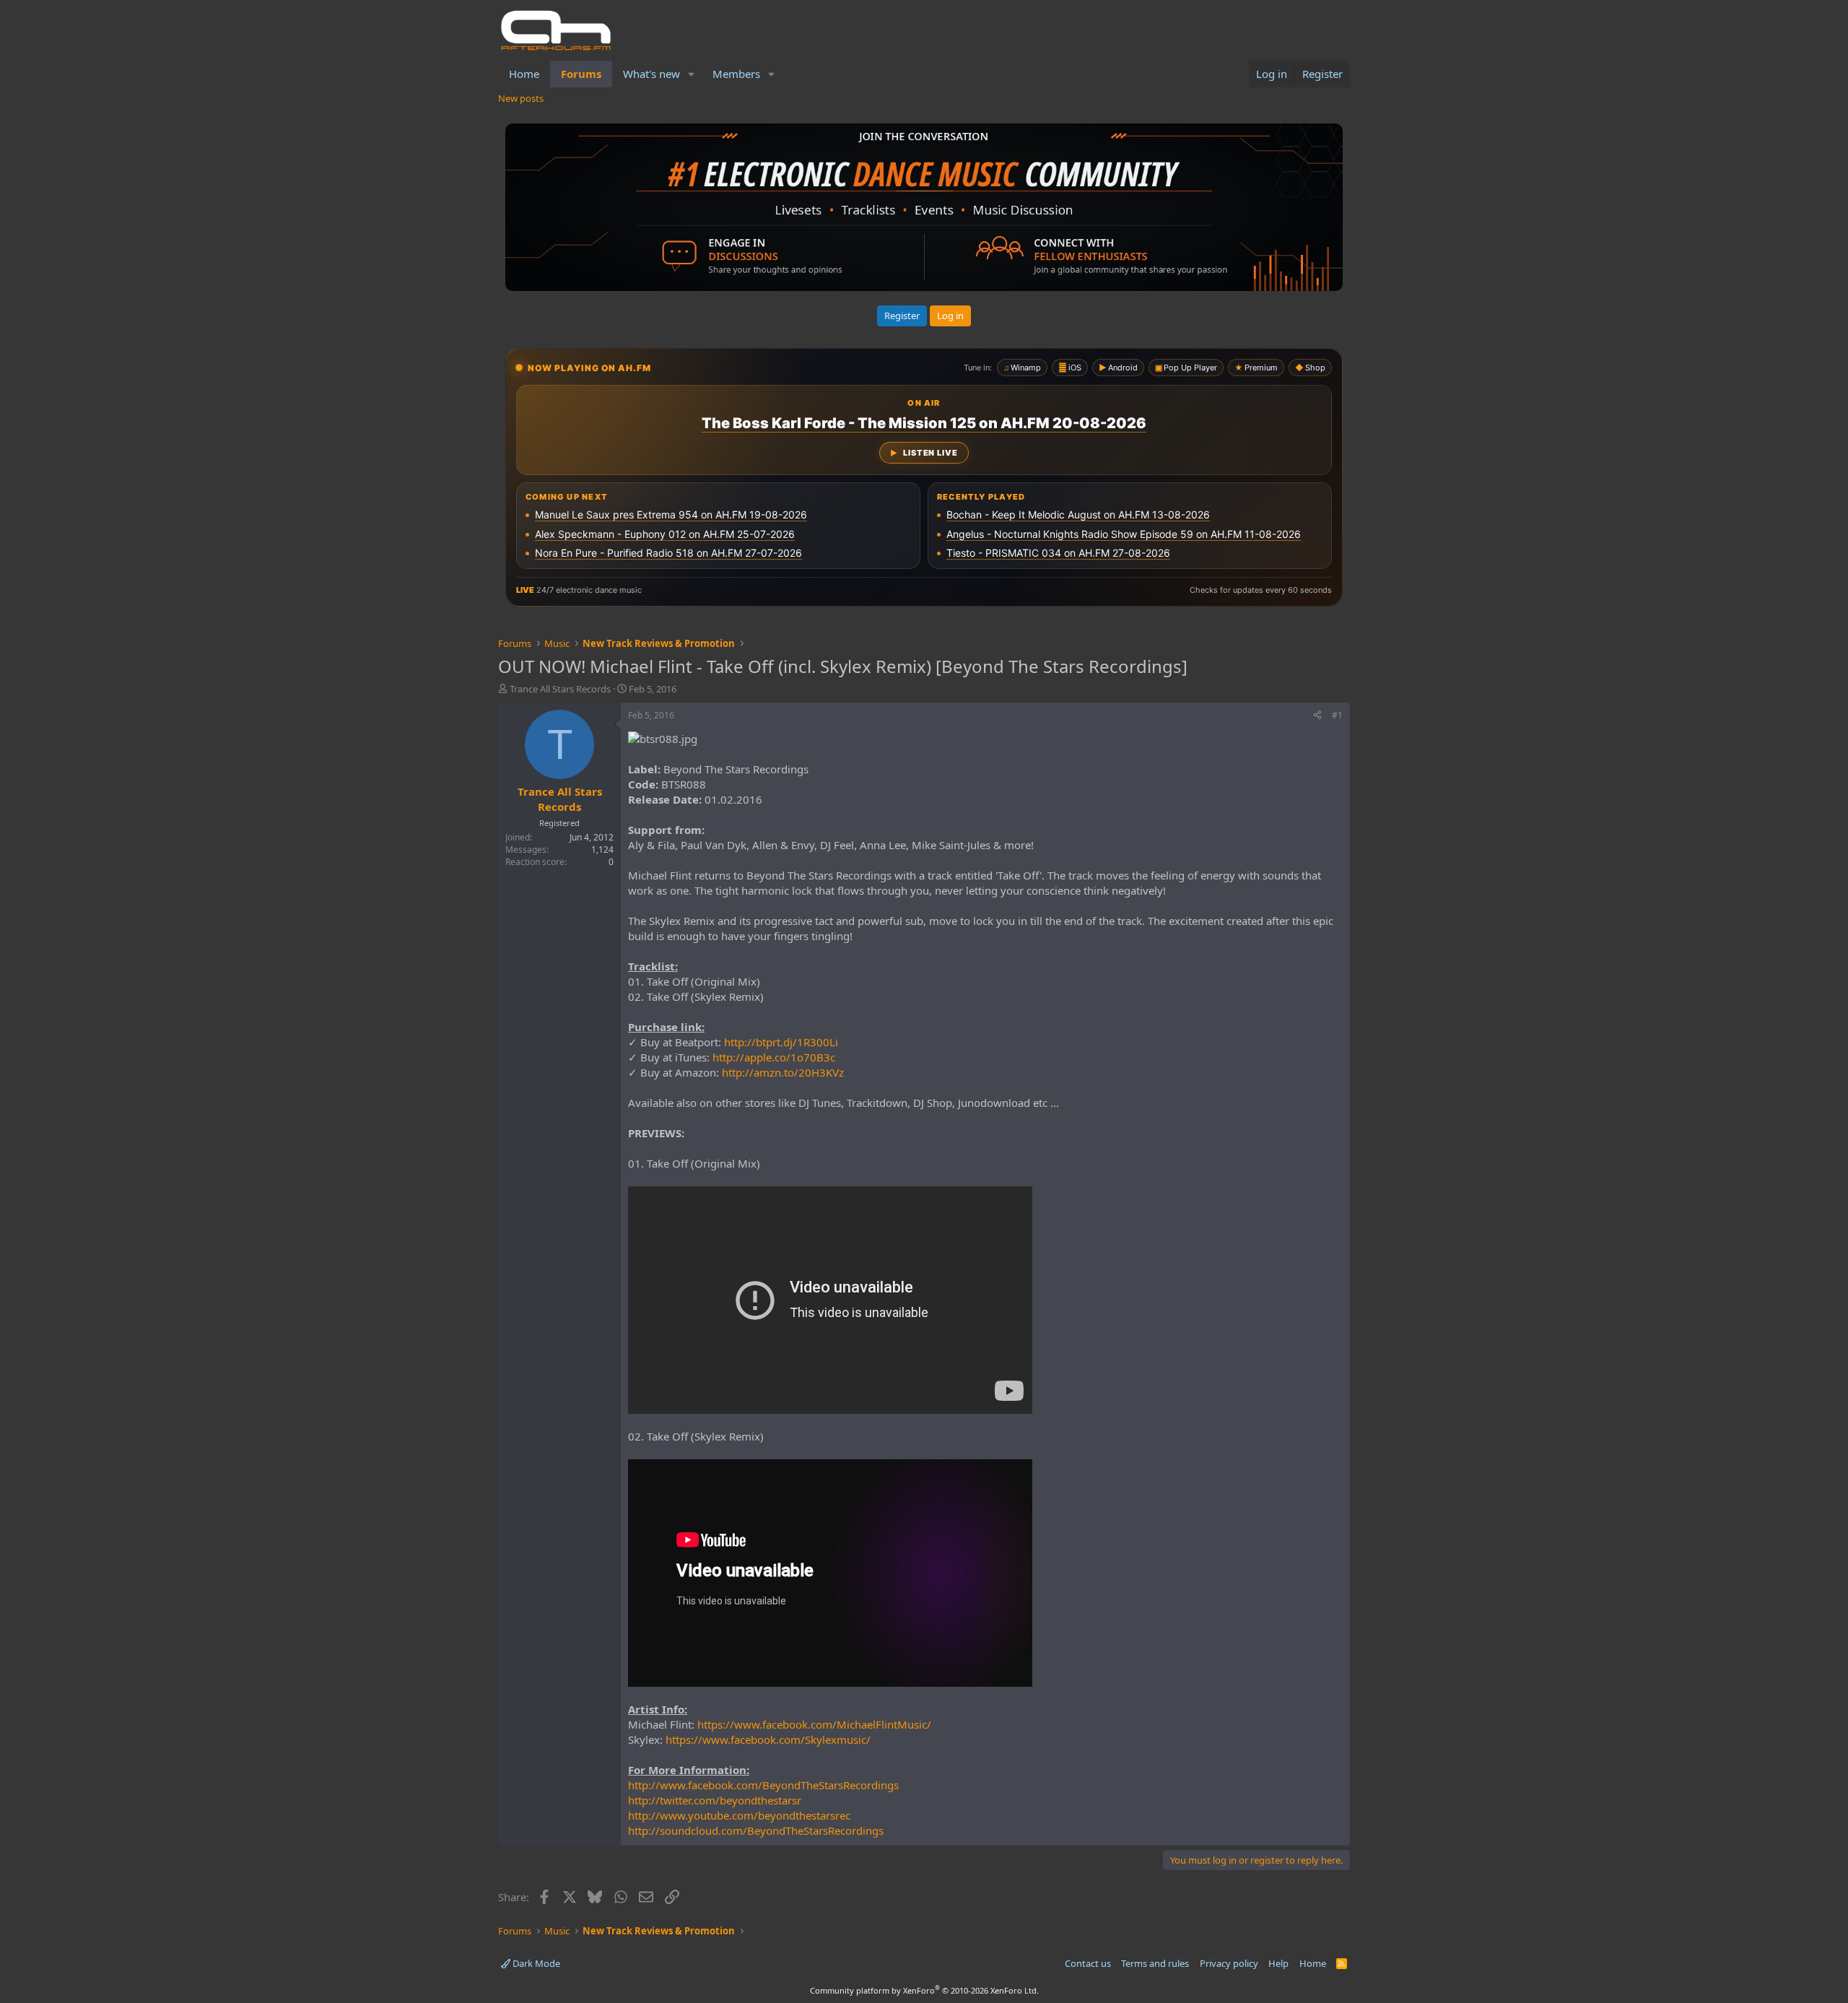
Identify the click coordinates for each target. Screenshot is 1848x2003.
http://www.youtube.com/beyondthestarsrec (739, 1815)
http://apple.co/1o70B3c (774, 1057)
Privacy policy (1229, 1963)
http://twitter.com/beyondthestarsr (715, 1800)
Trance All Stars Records (560, 689)
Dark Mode (535, 1963)
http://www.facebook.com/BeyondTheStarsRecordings (763, 1785)
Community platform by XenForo (924, 1990)
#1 (1337, 715)
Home (524, 74)
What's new (651, 74)
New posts (521, 98)
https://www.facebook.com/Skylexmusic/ (768, 1739)
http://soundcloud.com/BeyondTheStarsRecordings (756, 1830)
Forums (581, 74)
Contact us (1088, 1963)
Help (1278, 1963)
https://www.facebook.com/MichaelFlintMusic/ (814, 1724)
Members (736, 74)
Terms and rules (1155, 1963)
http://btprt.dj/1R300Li (781, 1042)
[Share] (1317, 716)
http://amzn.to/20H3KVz (783, 1072)
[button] (692, 74)
